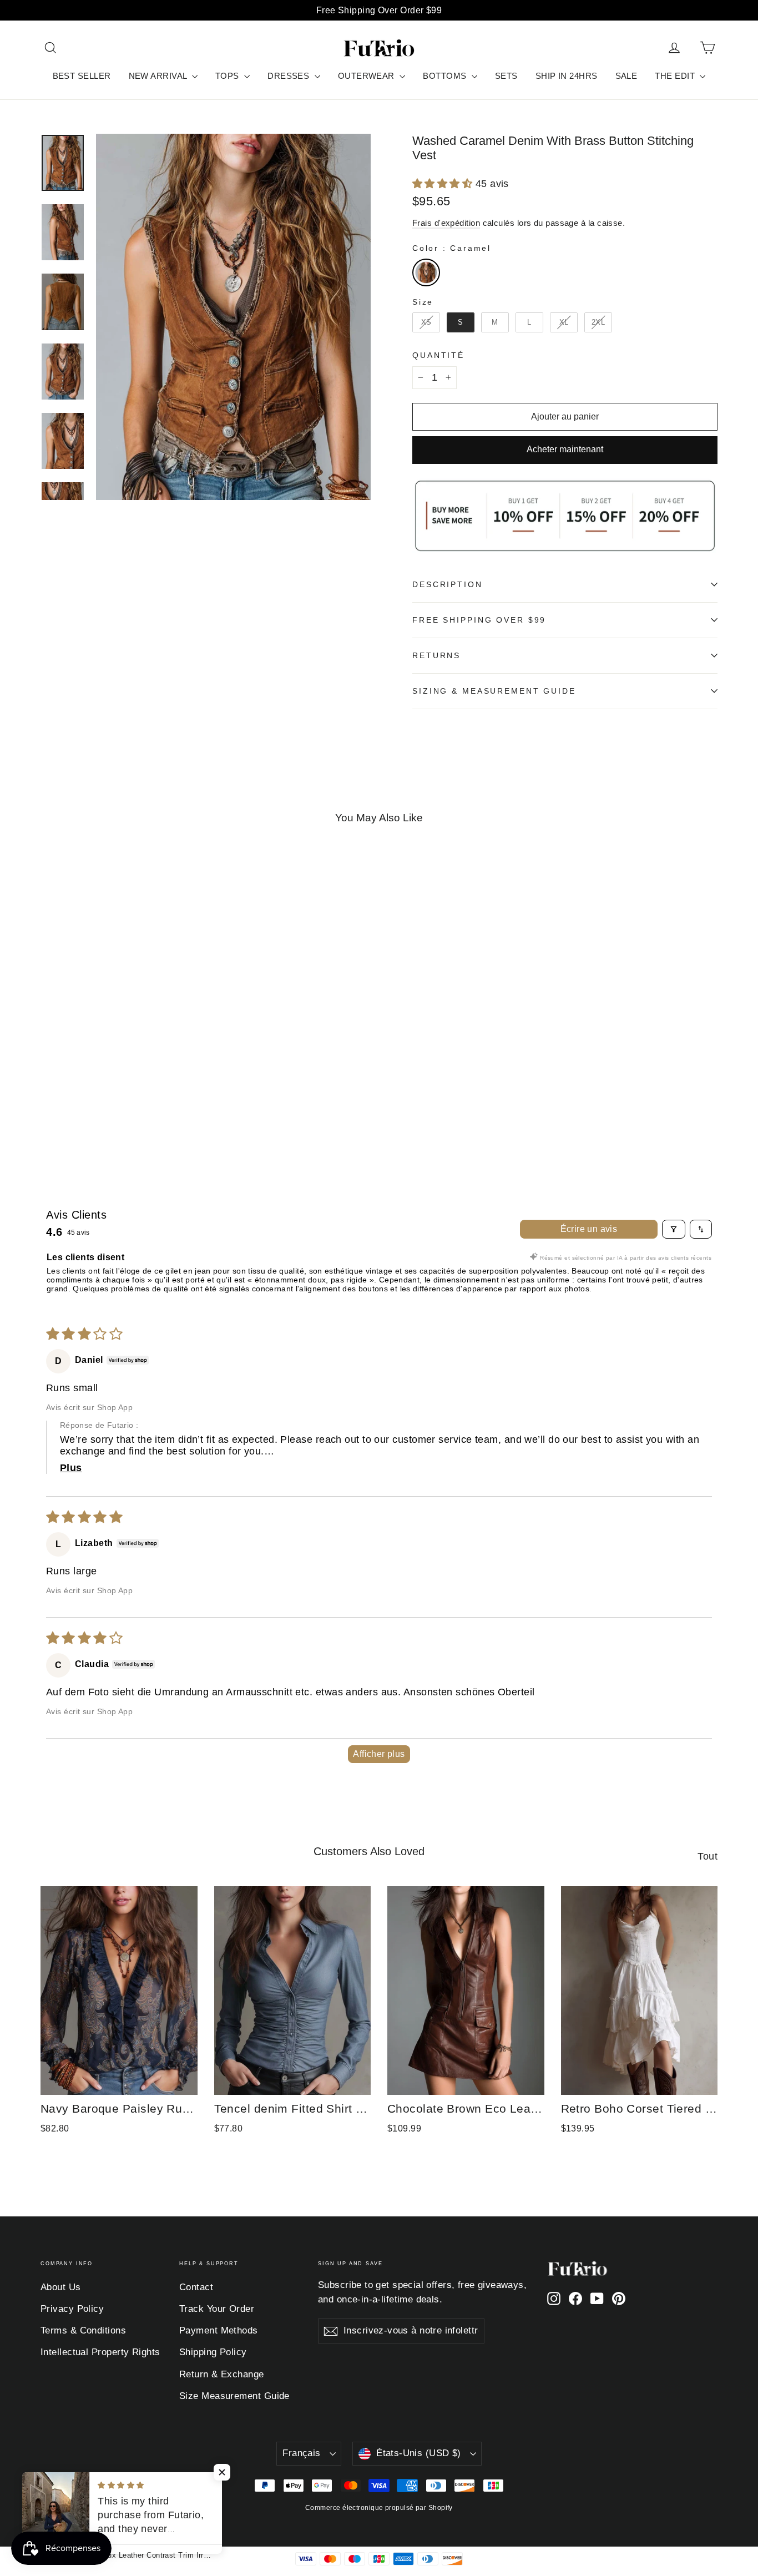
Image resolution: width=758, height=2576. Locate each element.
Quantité (438, 355)
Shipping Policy (213, 2352)
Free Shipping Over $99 (479, 620)
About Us (61, 2287)
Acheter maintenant (565, 449)
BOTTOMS (446, 76)
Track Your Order (217, 2309)
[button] (444, 184)
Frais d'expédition (446, 223)
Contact (196, 2287)
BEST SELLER (82, 76)
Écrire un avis (589, 1229)
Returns (436, 655)
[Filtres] (674, 1229)
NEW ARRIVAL (159, 76)
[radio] (426, 272)
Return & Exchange (222, 2374)
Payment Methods (219, 2330)
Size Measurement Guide (234, 2396)
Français (301, 2453)
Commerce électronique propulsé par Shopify (379, 2508)
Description (448, 584)
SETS (506, 76)
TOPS (228, 76)
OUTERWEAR (368, 76)
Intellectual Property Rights (100, 2352)
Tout (708, 1856)
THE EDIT (676, 76)
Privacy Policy (72, 2309)
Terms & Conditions (83, 2330)
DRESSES (290, 76)
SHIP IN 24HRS (567, 76)
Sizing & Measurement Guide (494, 691)
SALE (626, 76)
